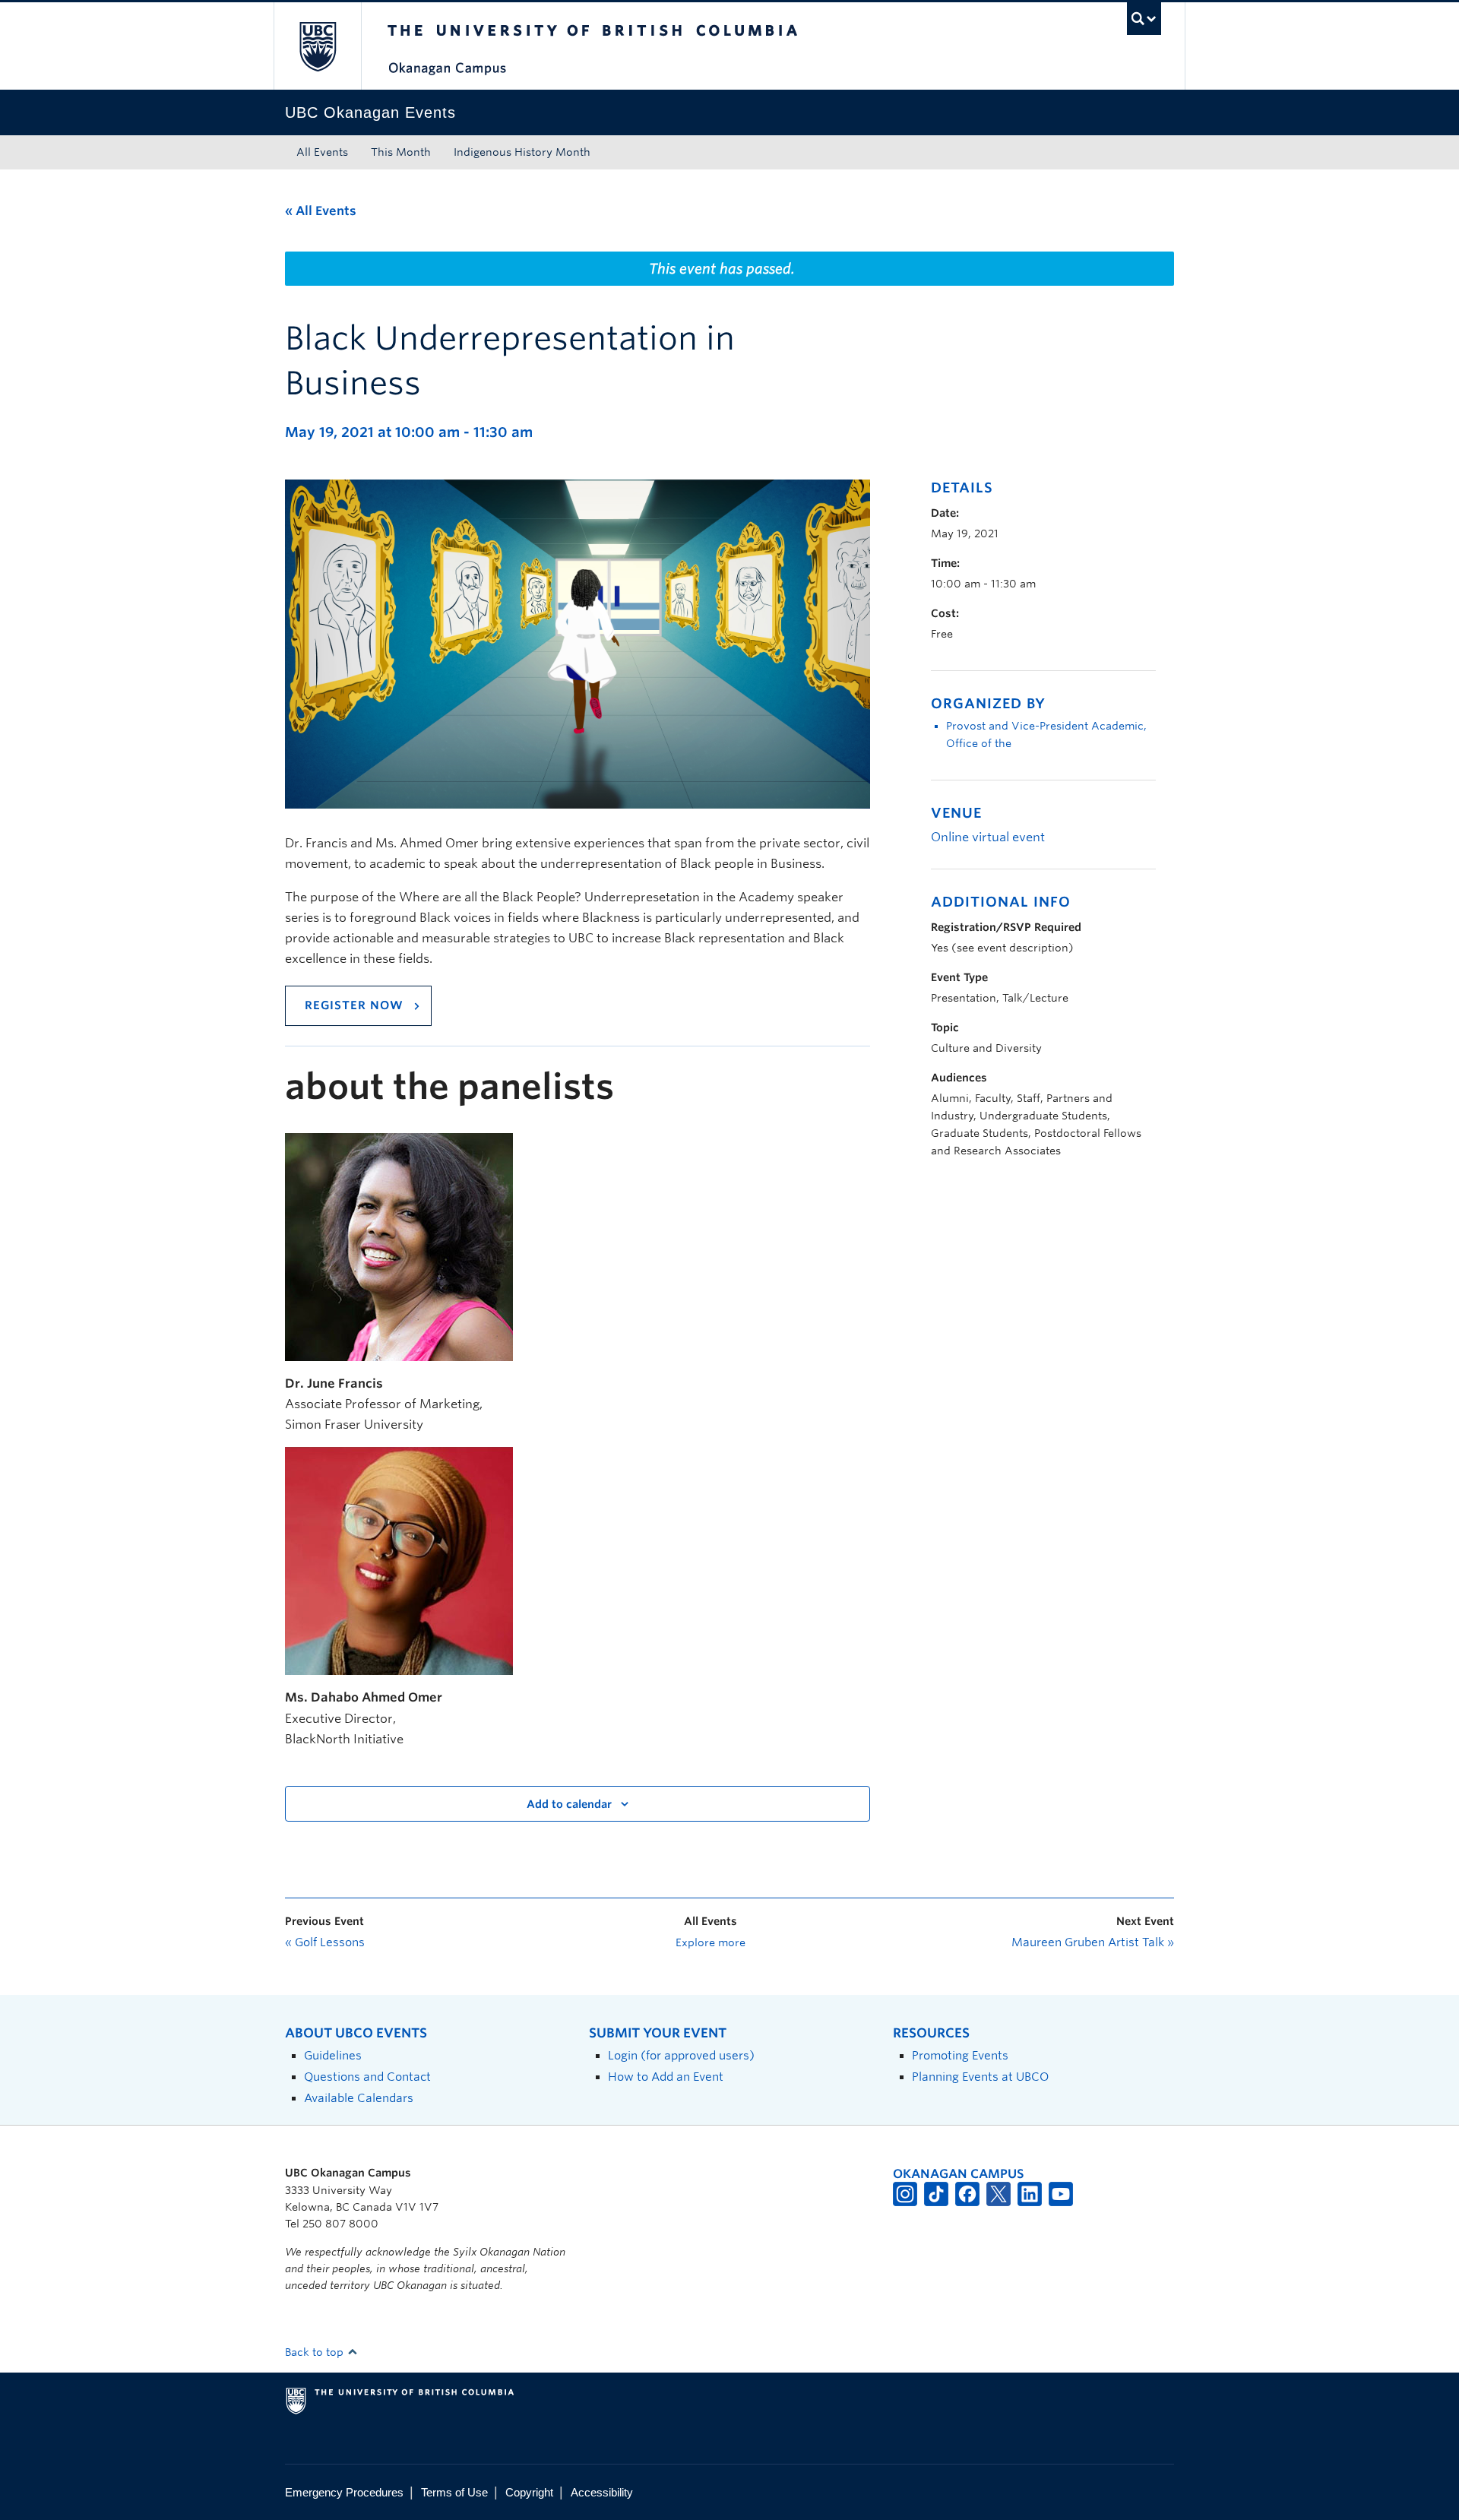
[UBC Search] (1144, 19)
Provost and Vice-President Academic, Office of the (1046, 734)
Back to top (316, 2352)
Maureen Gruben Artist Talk (1093, 1942)
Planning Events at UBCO (980, 2077)
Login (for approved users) (681, 2055)
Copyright (529, 2492)
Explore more (711, 1942)
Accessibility (602, 2492)
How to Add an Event (666, 2077)
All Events (322, 152)
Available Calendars (359, 2098)
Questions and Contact (367, 2077)
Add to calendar (569, 1804)
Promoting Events (960, 2055)
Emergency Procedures (344, 2492)
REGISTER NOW (354, 1005)
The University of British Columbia (317, 46)
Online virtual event (988, 837)
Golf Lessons (325, 1942)
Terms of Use (454, 2492)
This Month (401, 152)
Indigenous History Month (522, 152)
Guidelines (333, 2055)
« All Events (321, 211)
